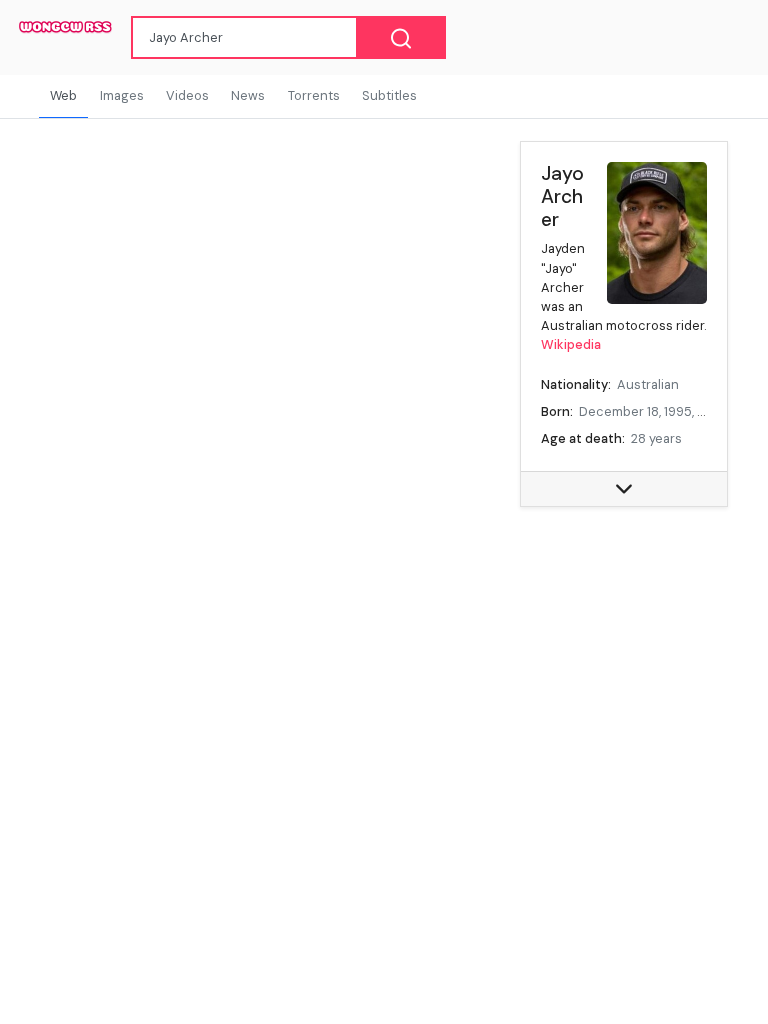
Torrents (314, 95)
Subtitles (389, 95)
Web (63, 95)
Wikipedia (571, 344)
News (248, 95)
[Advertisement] (624, 623)
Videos (187, 95)
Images (122, 95)
